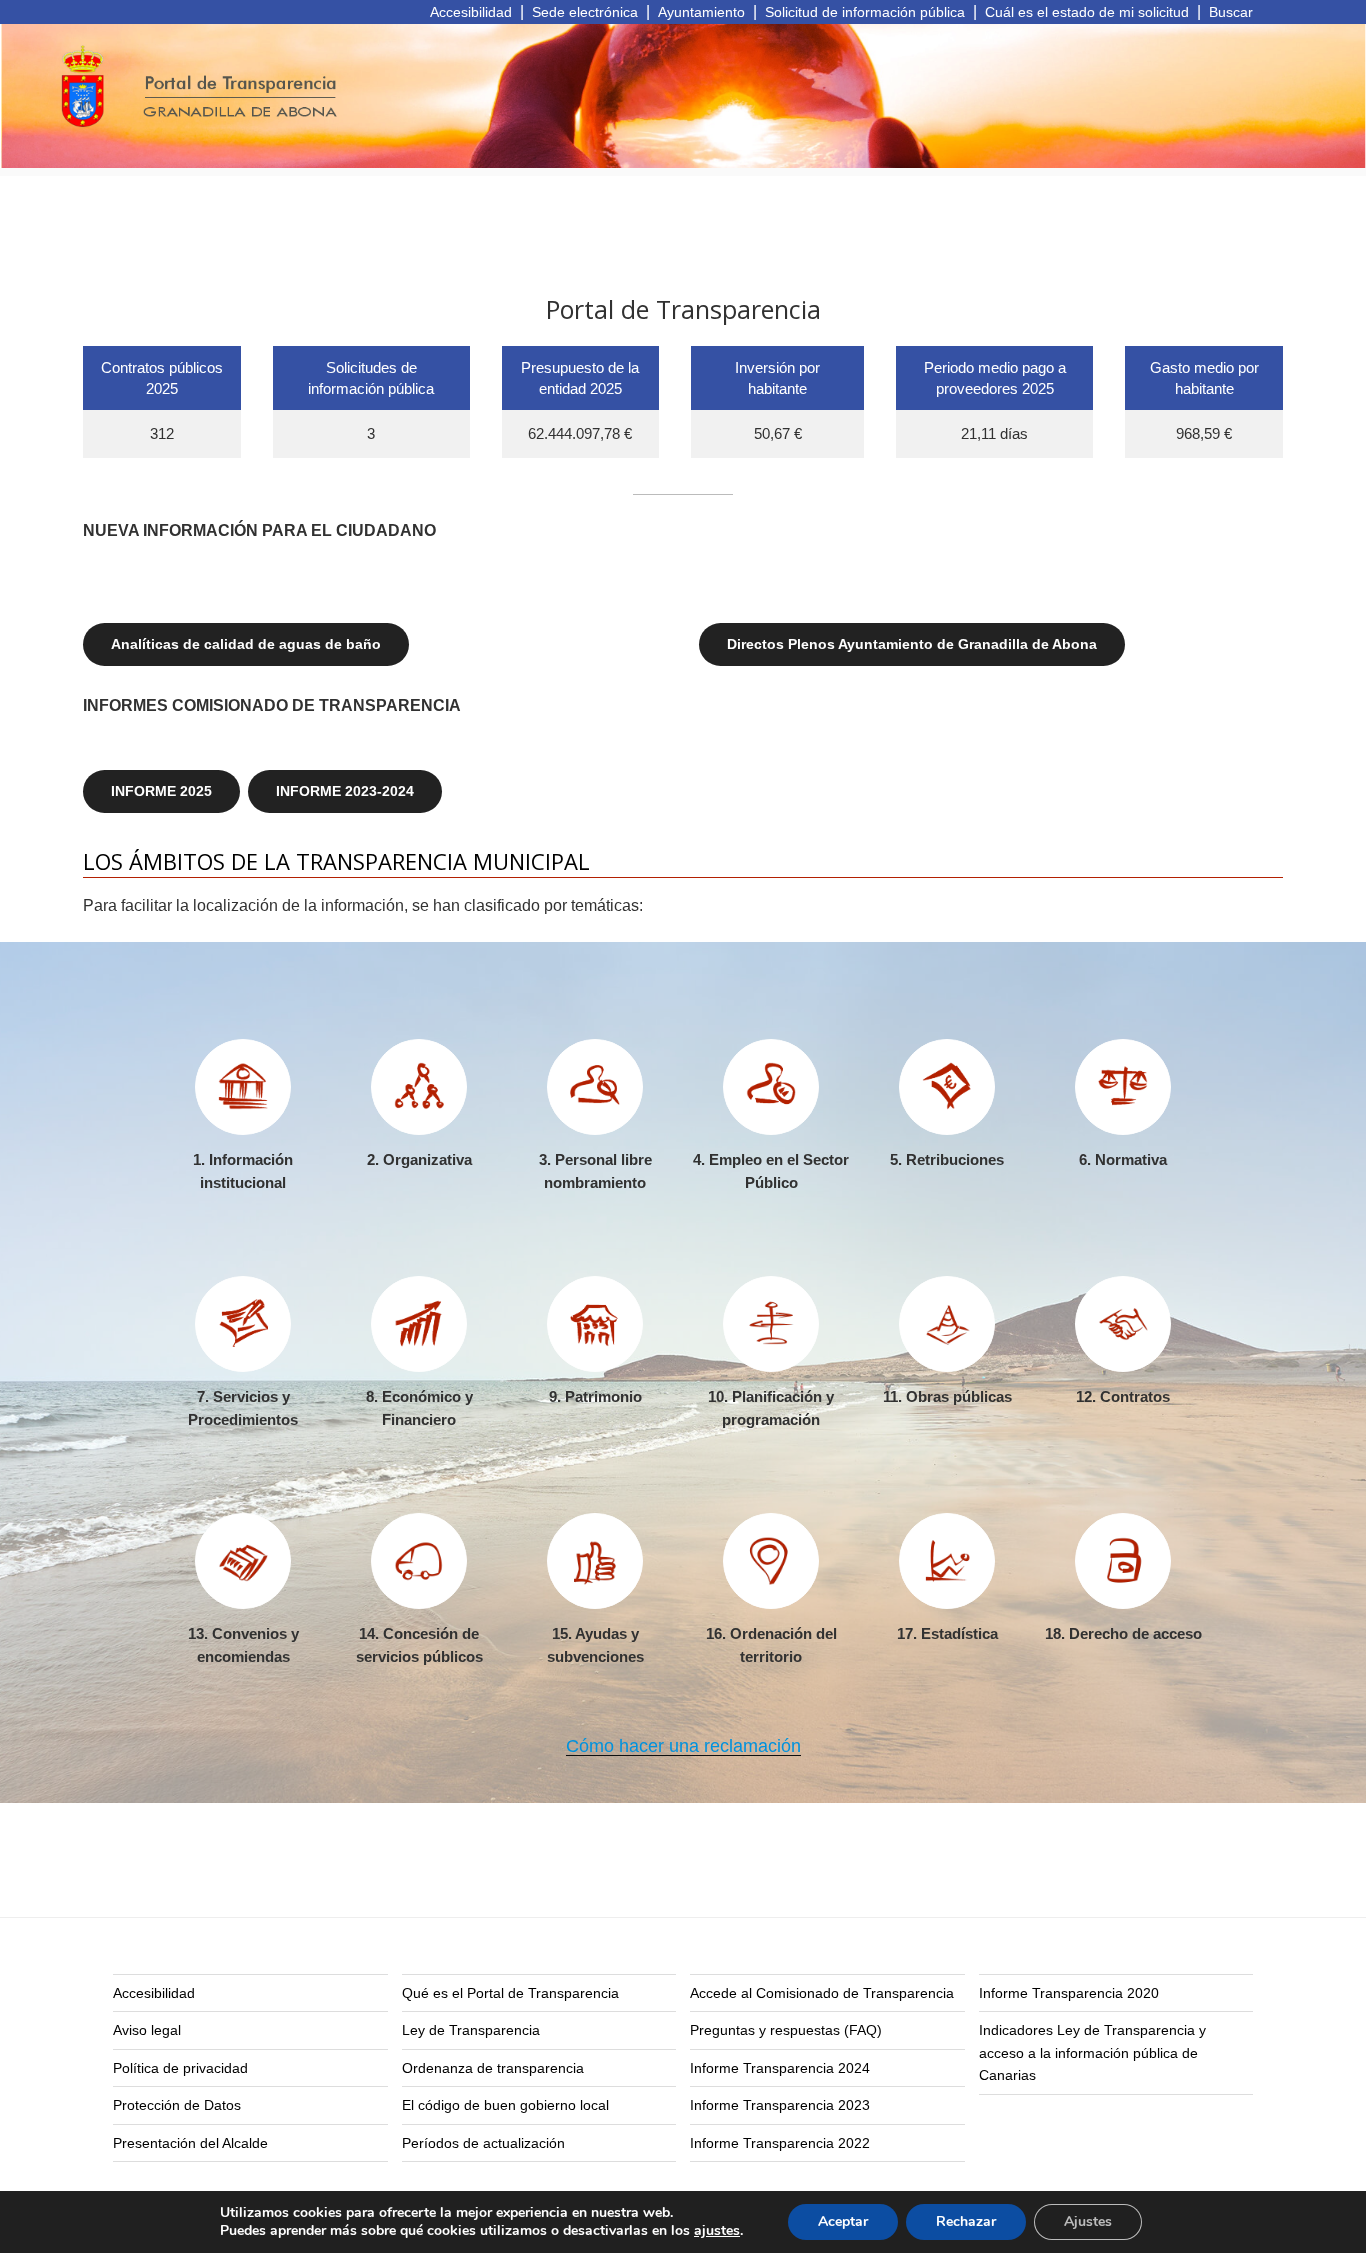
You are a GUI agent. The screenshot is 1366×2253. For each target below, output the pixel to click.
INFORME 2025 (161, 791)
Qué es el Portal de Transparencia (510, 1993)
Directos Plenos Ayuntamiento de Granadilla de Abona (912, 644)
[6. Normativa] (1123, 1087)
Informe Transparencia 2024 (780, 2068)
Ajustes (1088, 2221)
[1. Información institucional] (243, 1087)
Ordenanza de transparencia (493, 2068)
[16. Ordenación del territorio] (771, 1561)
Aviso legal (147, 2030)
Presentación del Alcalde (190, 2143)
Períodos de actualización (483, 2143)
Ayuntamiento (701, 12)
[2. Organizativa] (419, 1087)
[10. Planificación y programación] (771, 1324)
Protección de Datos (177, 2105)
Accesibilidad (471, 12)
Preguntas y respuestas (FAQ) (786, 2030)
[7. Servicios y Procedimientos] (243, 1324)
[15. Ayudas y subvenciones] (595, 1561)
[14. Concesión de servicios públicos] (419, 1561)
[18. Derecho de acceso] (1123, 1561)
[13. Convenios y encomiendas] (243, 1561)
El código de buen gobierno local (505, 2105)
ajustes (717, 2231)
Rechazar (966, 2221)
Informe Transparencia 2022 (780, 2143)
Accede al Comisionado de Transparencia (822, 1993)
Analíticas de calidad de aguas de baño (246, 644)
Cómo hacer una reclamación (683, 1746)
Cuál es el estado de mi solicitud (1087, 12)
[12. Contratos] (1123, 1324)
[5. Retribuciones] (947, 1087)
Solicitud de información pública (865, 12)
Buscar (1231, 12)
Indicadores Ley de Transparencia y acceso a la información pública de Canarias (1092, 2052)
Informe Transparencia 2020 (1069, 1993)
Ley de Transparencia (471, 2030)
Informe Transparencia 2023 (780, 2105)
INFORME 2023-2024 (345, 791)
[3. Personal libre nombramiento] (595, 1087)
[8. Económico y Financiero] (419, 1324)
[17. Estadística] (947, 1561)
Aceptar (843, 2221)
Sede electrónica (585, 12)
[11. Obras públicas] (947, 1324)
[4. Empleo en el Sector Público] (771, 1087)
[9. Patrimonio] (595, 1324)
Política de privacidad (180, 2068)
